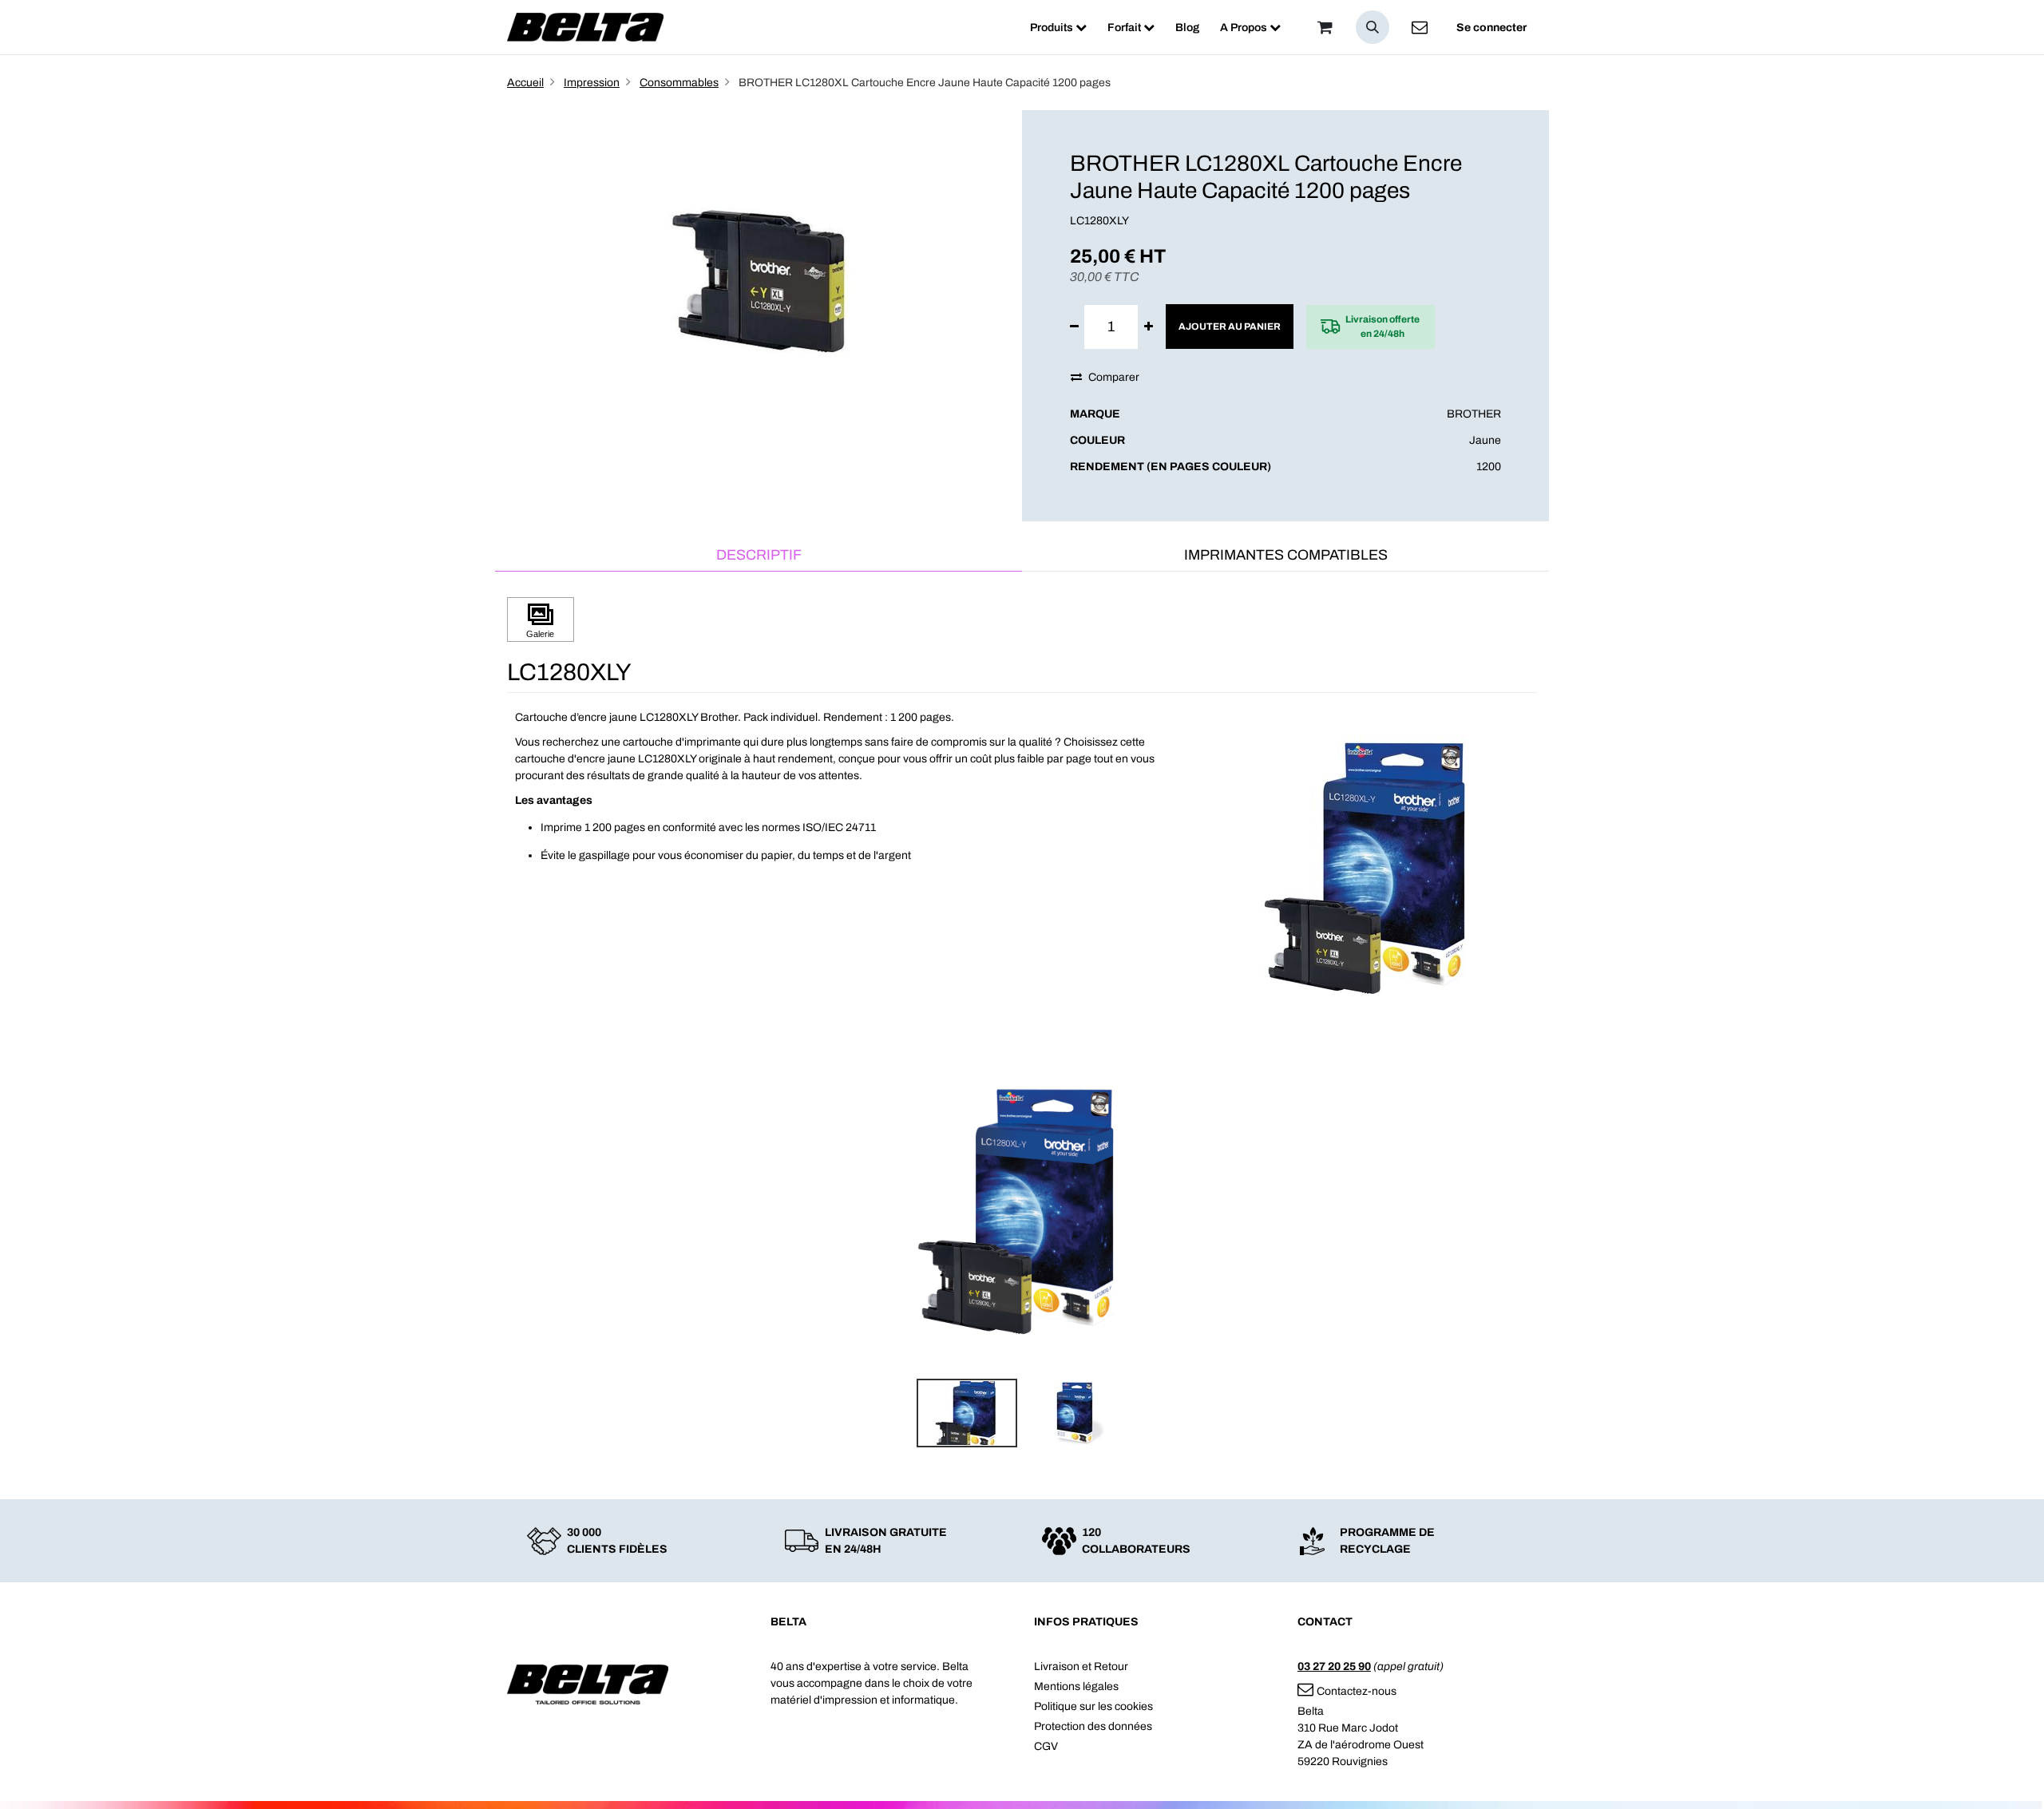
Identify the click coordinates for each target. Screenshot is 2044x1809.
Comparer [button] (1114, 377)
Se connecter (1491, 28)
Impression (592, 83)
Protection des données (1093, 1726)
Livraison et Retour (1081, 1666)
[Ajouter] (1149, 327)
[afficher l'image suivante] (1520, 1212)
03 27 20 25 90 (1334, 1666)
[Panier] (1325, 27)
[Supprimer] (1074, 327)
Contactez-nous (1357, 1691)
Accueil (525, 83)
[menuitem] (1058, 28)
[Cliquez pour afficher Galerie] (541, 620)
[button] (1373, 27)
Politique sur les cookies (1093, 1706)
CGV (1046, 1746)
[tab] (759, 556)
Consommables (679, 83)
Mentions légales (1076, 1686)
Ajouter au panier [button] (1230, 327)
